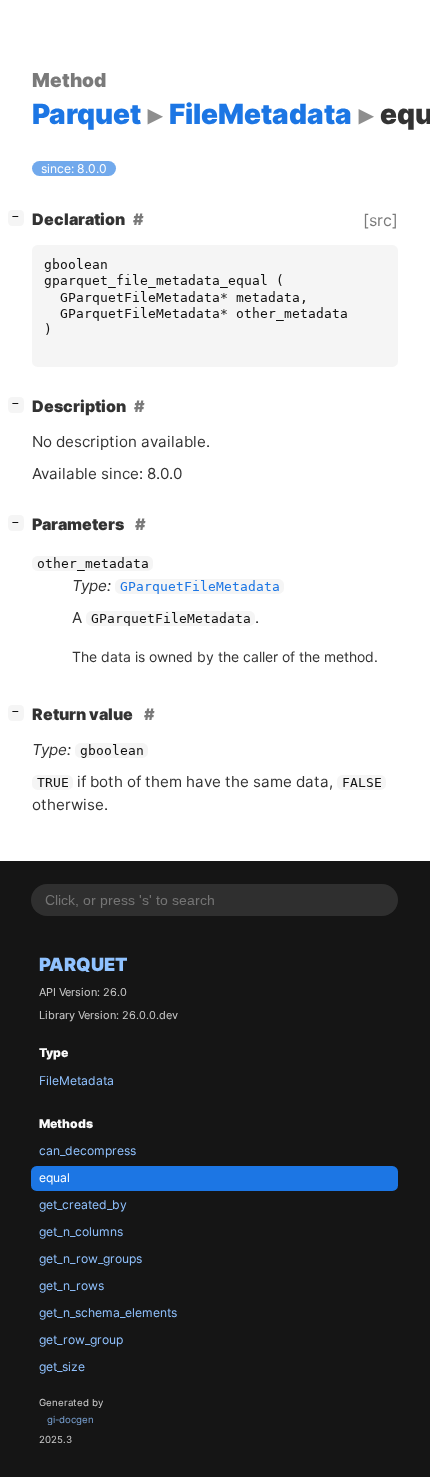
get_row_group (81, 1339)
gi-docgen (70, 1419)
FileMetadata (76, 1080)
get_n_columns (81, 1231)
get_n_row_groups (90, 1258)
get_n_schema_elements (108, 1312)
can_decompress (87, 1150)
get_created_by (83, 1204)
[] (20, 216)
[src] (380, 220)
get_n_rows (71, 1285)
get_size (62, 1366)
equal (54, 1177)
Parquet (83, 964)
